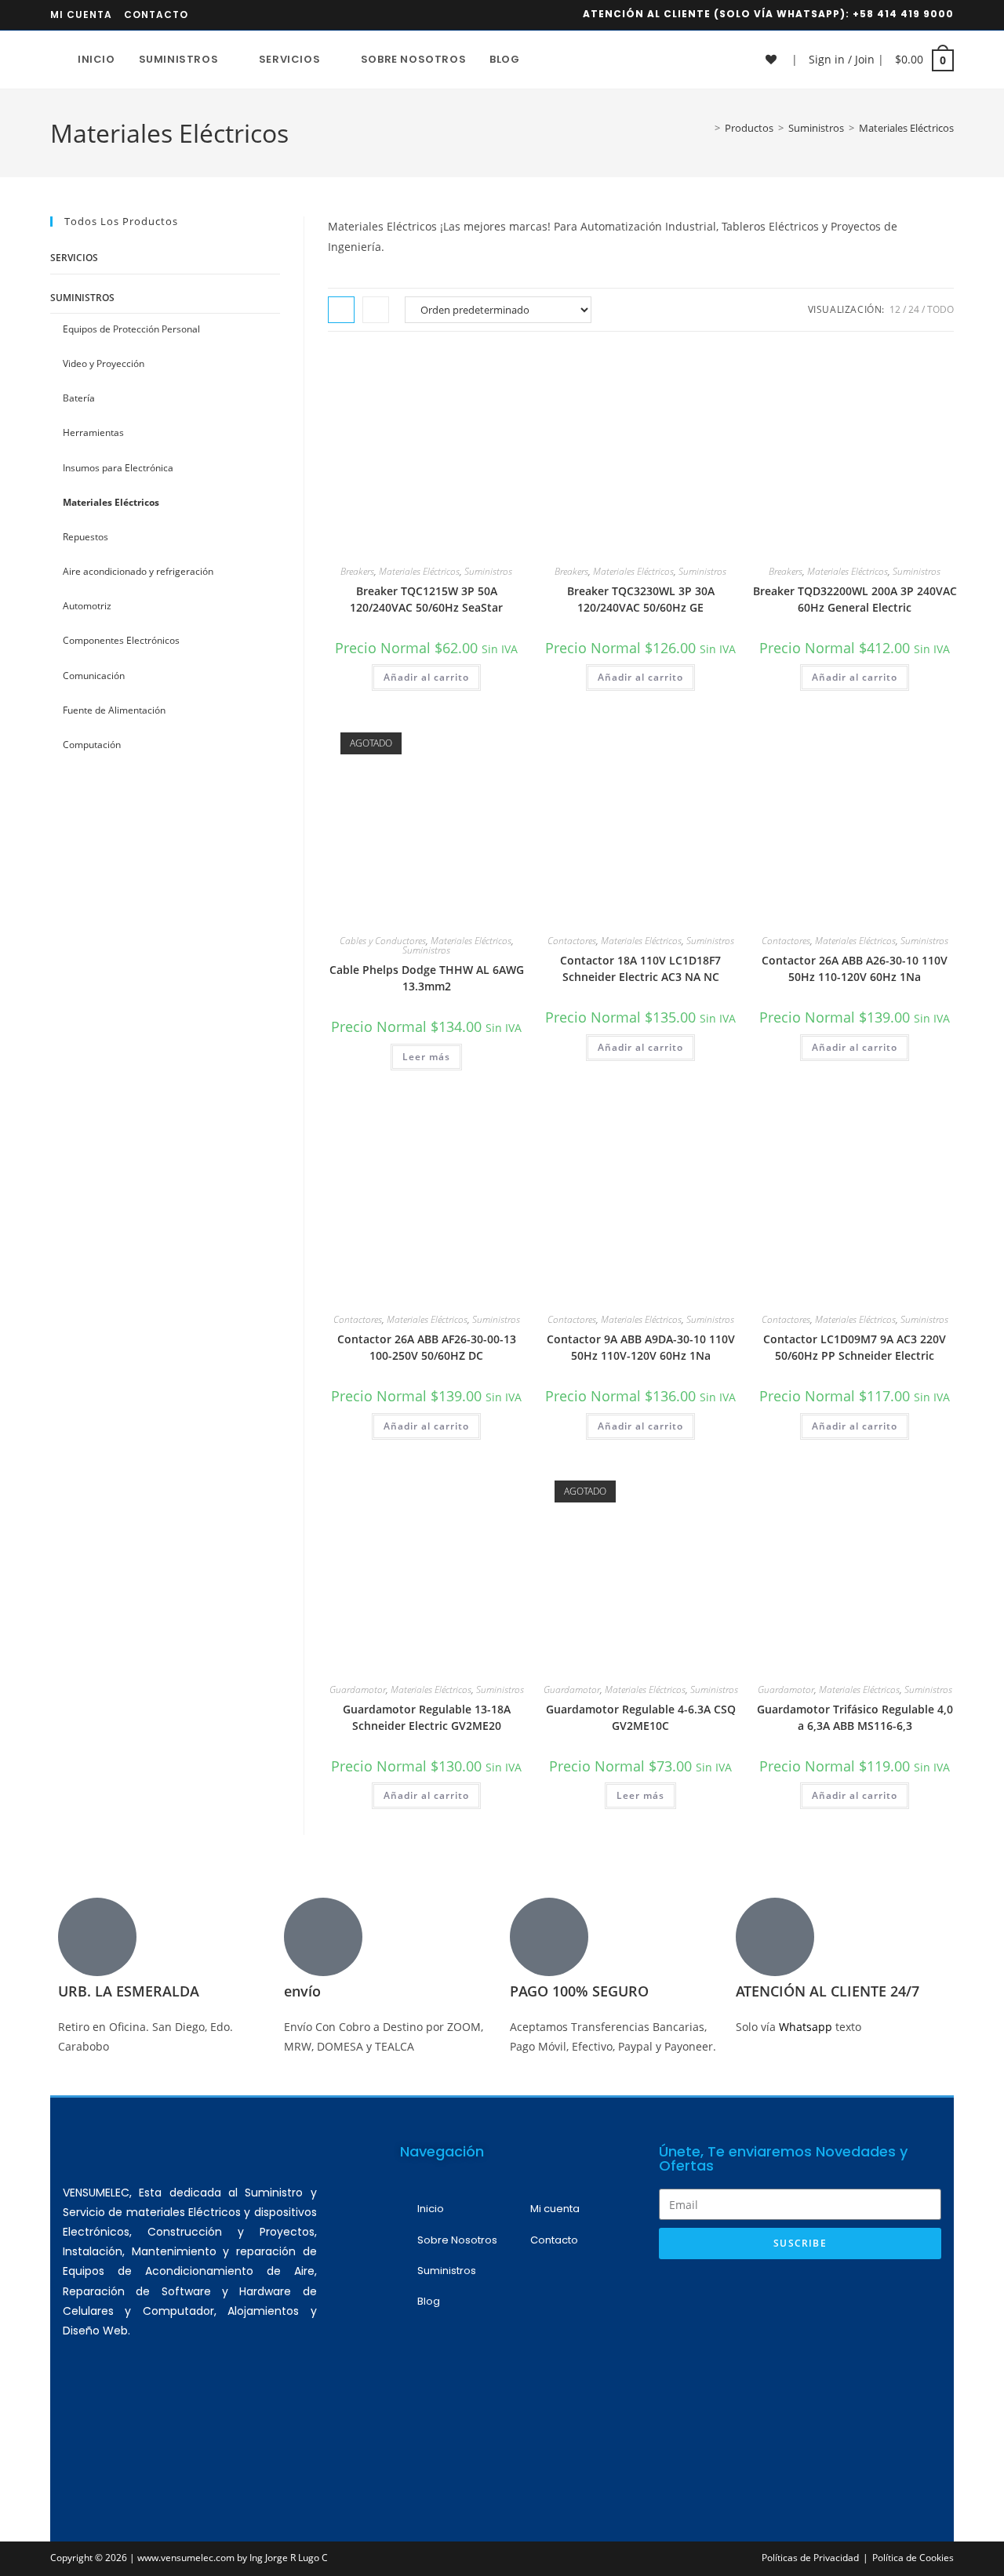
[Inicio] (706, 128)
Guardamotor (358, 1689)
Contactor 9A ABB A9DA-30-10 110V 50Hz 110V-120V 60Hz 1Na (641, 1347)
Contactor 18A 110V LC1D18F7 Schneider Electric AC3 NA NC (640, 968)
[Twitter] (221, 2415)
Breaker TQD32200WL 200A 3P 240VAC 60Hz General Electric (855, 599)
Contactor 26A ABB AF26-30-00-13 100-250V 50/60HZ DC (427, 1347)
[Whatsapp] (82, 2415)
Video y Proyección (104, 363)
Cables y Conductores (383, 941)
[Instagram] (129, 2415)
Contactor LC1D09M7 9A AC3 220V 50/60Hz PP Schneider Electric (855, 1347)
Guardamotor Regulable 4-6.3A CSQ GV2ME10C (641, 1717)
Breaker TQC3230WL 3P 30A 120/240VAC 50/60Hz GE (641, 599)
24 (914, 309)
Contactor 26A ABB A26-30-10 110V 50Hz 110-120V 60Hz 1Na (855, 968)
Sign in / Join (842, 59)
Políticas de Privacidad (810, 2558)
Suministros (488, 571)
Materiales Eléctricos (906, 128)
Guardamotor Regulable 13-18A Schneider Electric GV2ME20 (427, 1717)
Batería (79, 398)
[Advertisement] (800, 2385)
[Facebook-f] (175, 2415)
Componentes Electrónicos (121, 640)
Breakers (357, 571)
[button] (476, 365)
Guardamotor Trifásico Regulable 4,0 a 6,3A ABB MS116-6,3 (855, 1717)
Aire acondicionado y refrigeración (138, 571)
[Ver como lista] (376, 310)
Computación (92, 745)
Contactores (572, 941)
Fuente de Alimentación (114, 710)
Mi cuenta (81, 15)
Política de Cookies (913, 2558)
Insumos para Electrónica (118, 468)
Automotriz (87, 606)
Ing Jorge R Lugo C (289, 2558)
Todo (940, 309)
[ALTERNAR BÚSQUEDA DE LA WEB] (547, 60)
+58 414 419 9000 (903, 14)
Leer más (426, 1057)
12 (895, 309)
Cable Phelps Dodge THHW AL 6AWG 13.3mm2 (427, 978)
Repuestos (85, 537)
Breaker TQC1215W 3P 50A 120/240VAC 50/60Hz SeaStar (426, 599)
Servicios (74, 258)
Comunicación (94, 676)
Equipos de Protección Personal (131, 329)
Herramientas (93, 432)
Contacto (156, 15)
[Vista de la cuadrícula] (341, 310)
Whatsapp (807, 2027)
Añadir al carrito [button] (426, 677)
